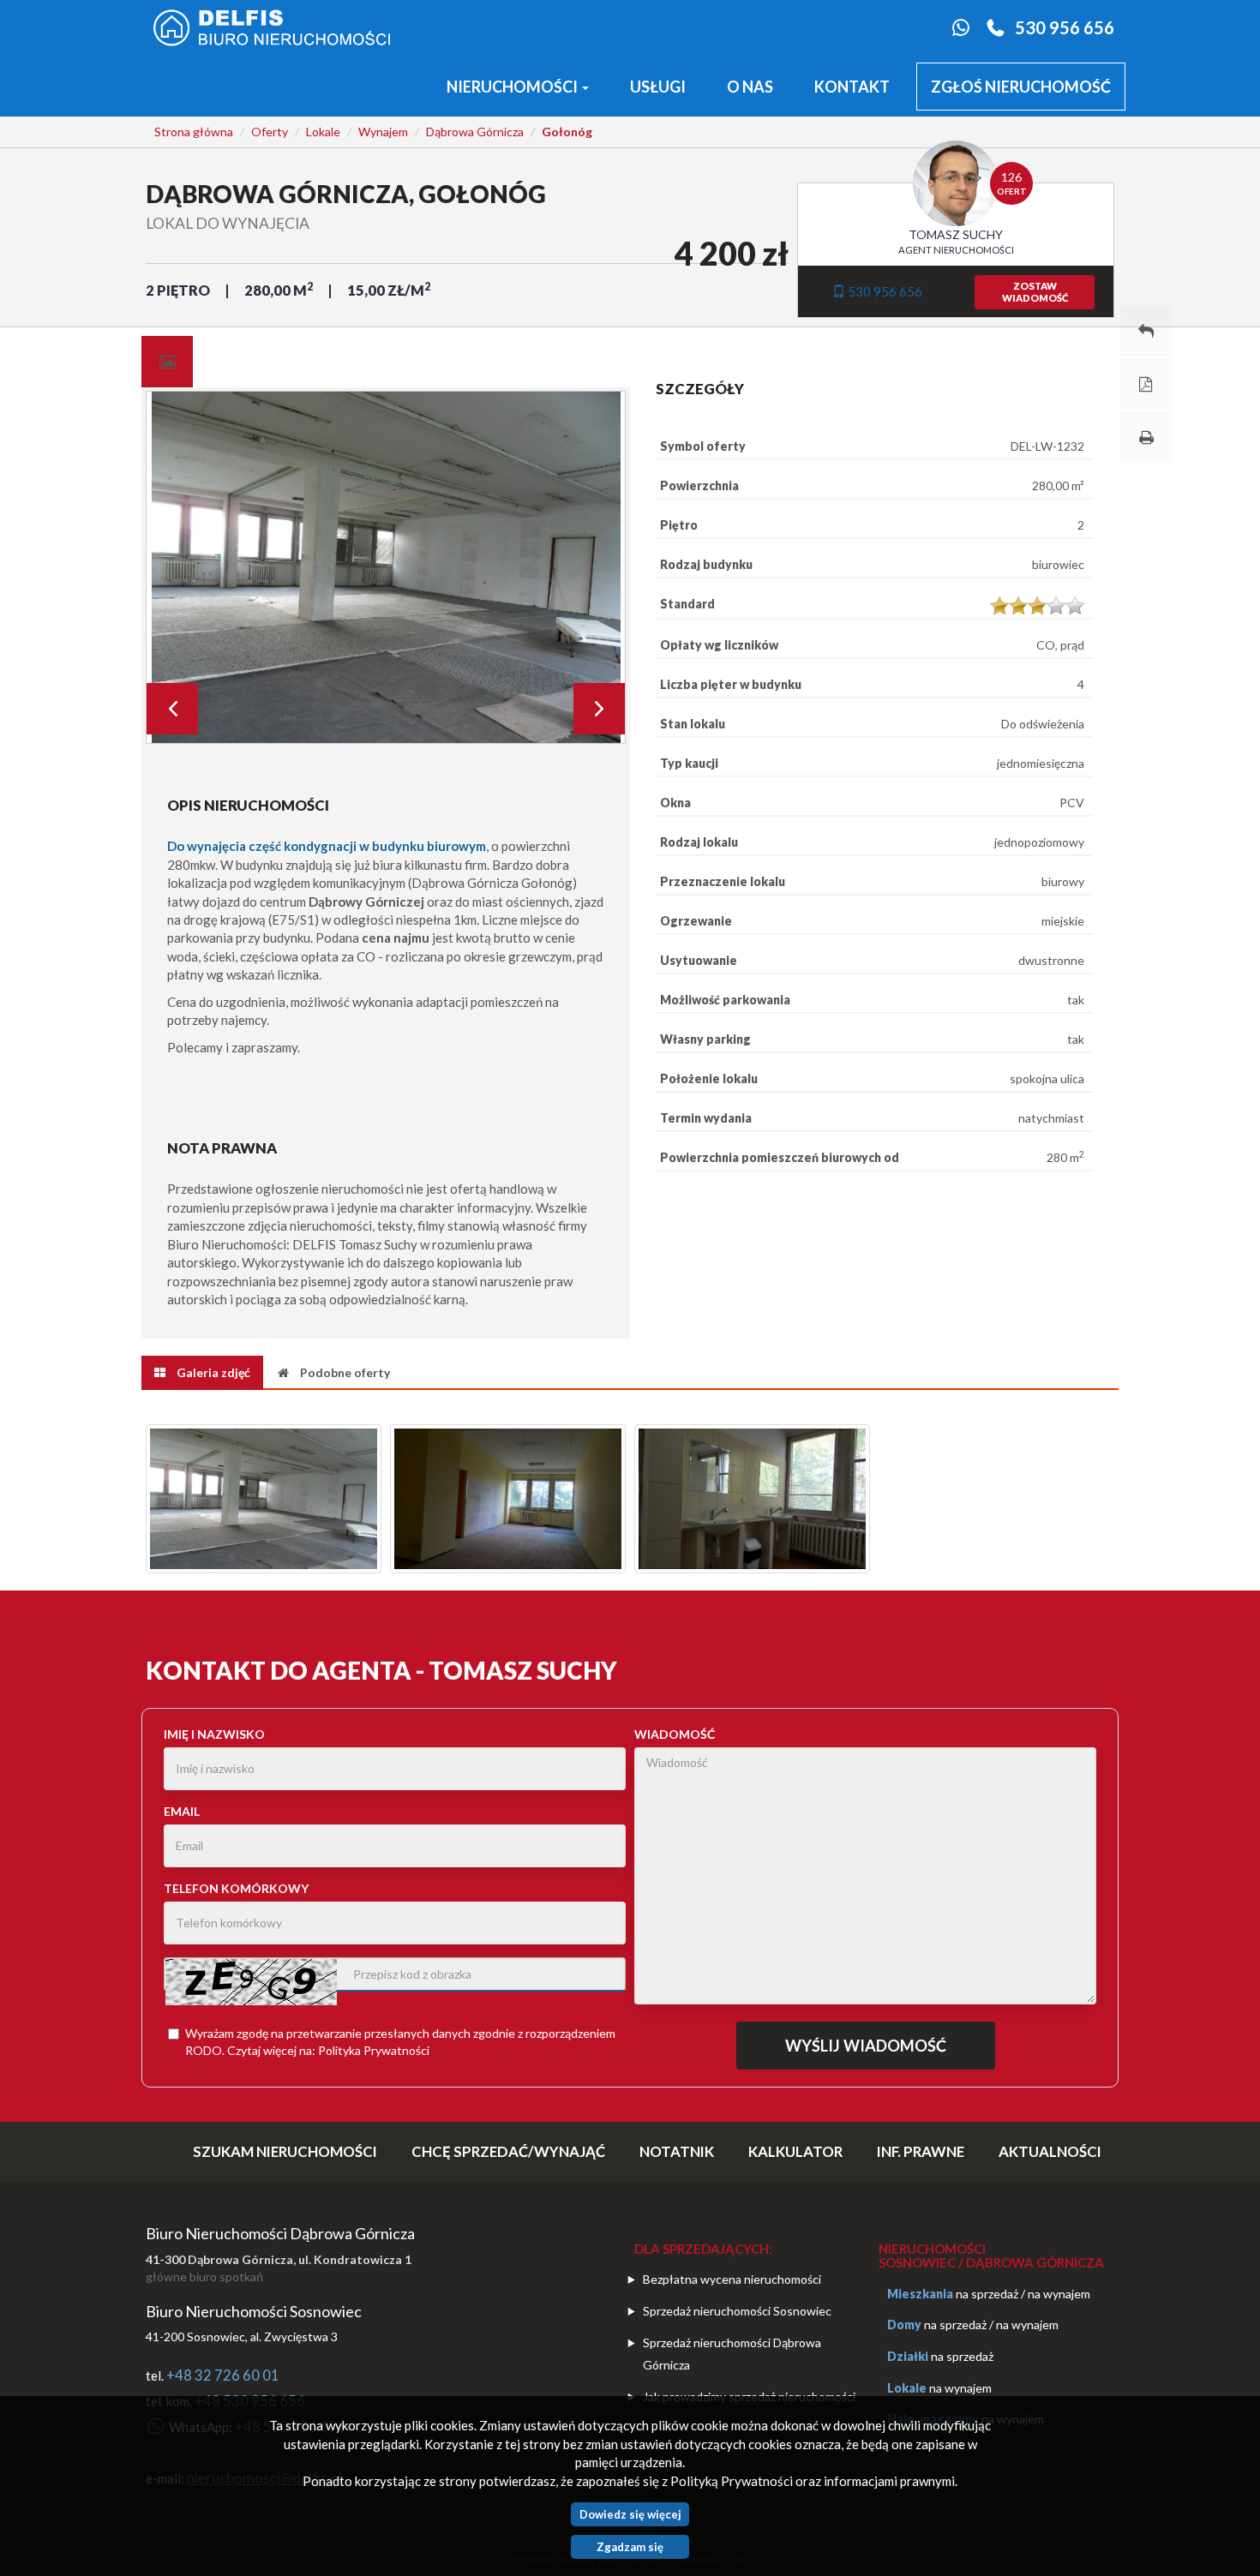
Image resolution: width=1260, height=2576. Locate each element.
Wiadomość (675, 1734)
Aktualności (1050, 2151)
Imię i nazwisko (214, 1734)
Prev (172, 709)
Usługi (658, 87)
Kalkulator (795, 2151)
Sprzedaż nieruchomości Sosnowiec (737, 2311)
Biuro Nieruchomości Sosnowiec (254, 2311)
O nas (750, 87)
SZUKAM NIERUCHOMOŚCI (285, 2151)
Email (182, 1811)
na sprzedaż (987, 2294)
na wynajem (1059, 2294)
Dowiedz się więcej (630, 2514)
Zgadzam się (630, 2547)
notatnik (677, 2151)
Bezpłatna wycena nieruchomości (732, 2279)
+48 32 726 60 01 (223, 2375)
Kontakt (852, 87)
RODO (204, 2050)
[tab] (167, 362)
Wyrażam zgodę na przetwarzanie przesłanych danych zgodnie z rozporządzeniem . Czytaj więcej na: (400, 2042)
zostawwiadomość (1035, 292)
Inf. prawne (921, 2151)
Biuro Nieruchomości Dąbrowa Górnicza (280, 2233)
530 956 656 (1065, 27)
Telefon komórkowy (236, 1888)
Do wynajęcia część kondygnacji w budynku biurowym (327, 846)
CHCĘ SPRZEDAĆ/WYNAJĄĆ (508, 2151)
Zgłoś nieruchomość (1021, 87)
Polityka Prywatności (374, 2050)
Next (599, 709)
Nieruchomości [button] (513, 87)
